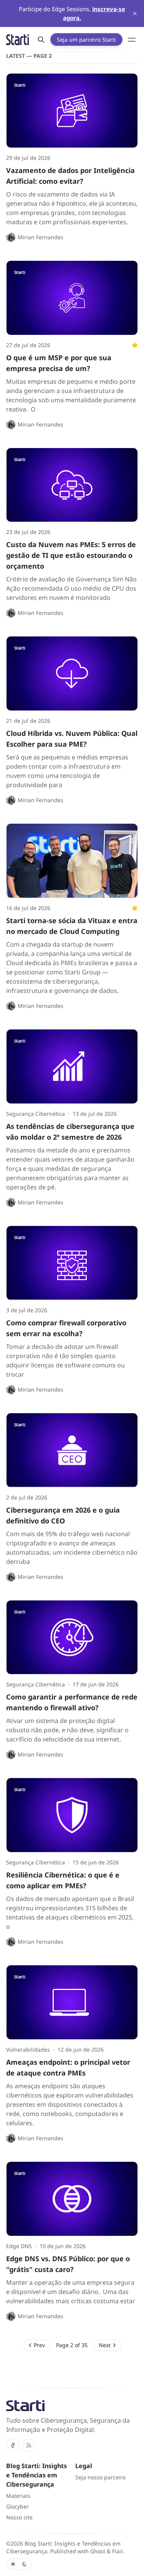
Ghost (98, 2551)
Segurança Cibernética (36, 1114)
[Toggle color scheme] (19, 2564)
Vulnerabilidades (28, 2050)
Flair (117, 2551)
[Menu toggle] (132, 40)
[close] (135, 13)
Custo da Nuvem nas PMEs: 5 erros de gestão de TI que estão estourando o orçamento (71, 555)
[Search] (41, 40)
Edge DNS (19, 2246)
